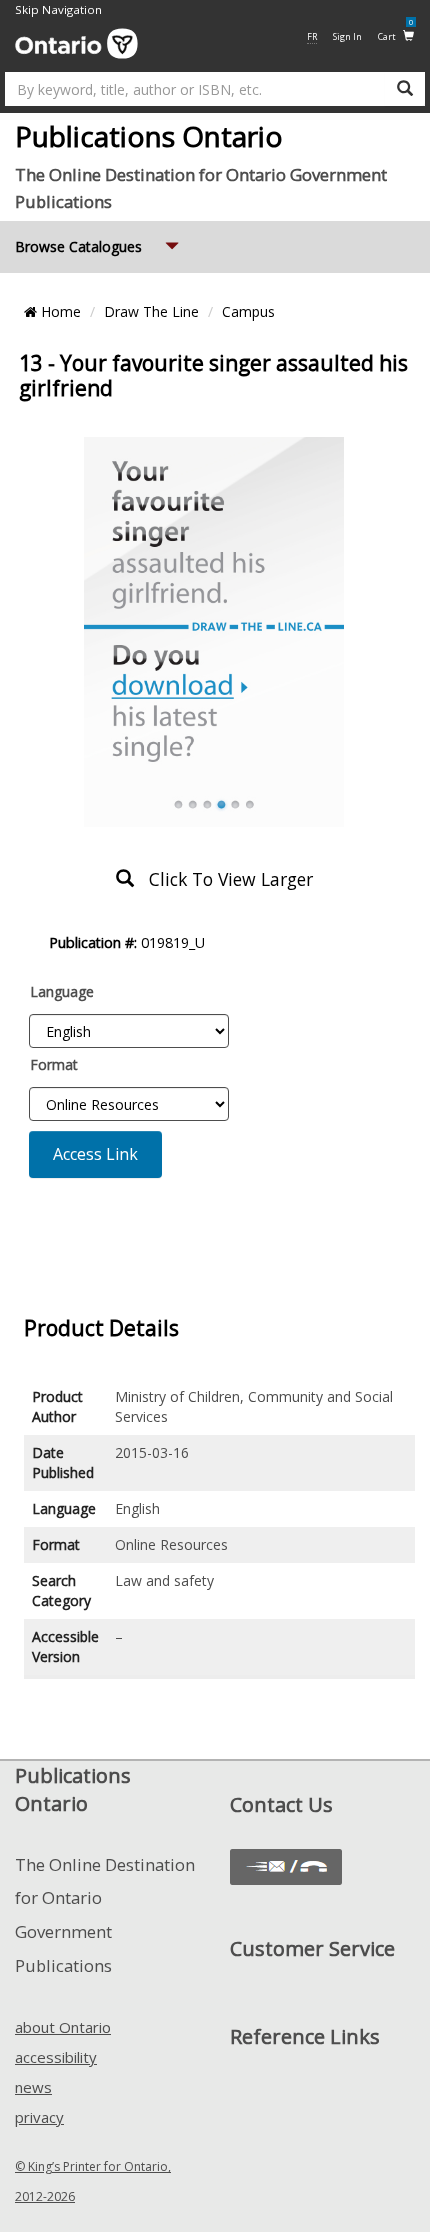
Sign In (347, 36)
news (33, 2087)
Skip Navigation (58, 9)
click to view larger (223, 879)
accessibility (56, 2057)
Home (59, 311)
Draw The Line (151, 311)
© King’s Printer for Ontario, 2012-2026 (93, 2181)
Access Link (95, 1154)
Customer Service (312, 1948)
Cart (395, 35)
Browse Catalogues (99, 246)
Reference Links (305, 2036)
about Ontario (63, 2027)
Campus (248, 311)
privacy (39, 2117)
